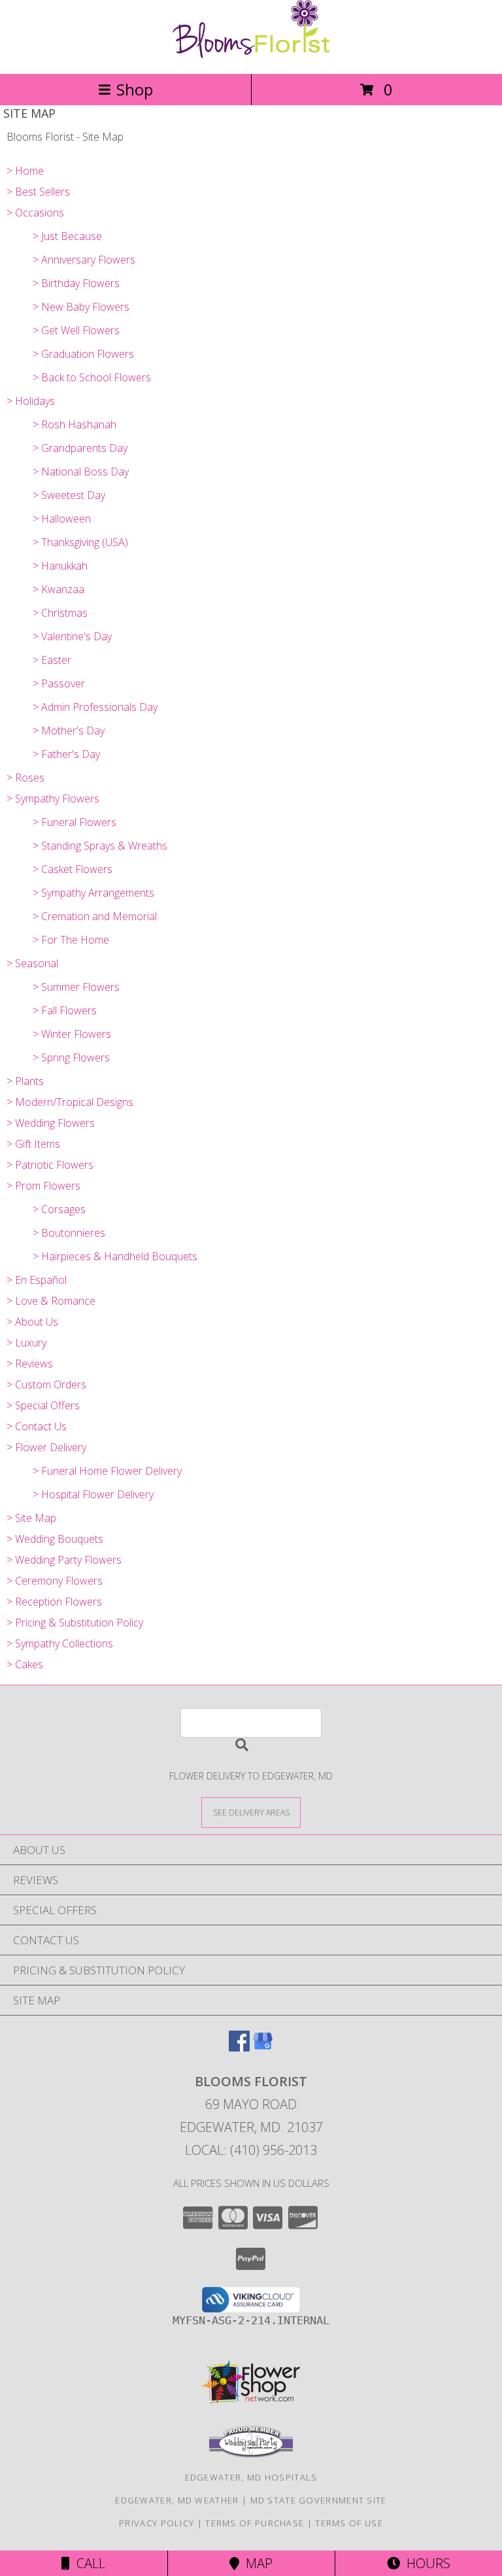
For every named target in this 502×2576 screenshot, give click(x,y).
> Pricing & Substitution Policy (75, 1623)
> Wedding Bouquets (55, 1539)
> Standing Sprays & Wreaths (100, 846)
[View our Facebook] (239, 2047)
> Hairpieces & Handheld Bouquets (115, 1256)
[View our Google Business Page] (263, 2047)
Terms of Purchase (255, 2523)
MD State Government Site (319, 2500)
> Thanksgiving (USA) (80, 542)
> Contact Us (37, 1426)
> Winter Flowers (72, 1034)
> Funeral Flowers (75, 822)
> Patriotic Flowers (50, 1165)
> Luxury (26, 1343)
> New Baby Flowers (81, 307)
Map (256, 2563)
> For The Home (71, 940)
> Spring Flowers (71, 1057)
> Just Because (67, 236)
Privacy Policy (157, 2523)
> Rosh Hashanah (75, 424)
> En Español (37, 1280)
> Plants (25, 1081)
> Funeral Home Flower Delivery (107, 1471)
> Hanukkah (60, 566)
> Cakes (25, 1664)
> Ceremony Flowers (55, 1581)
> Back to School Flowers (92, 377)
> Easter (52, 660)
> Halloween (62, 519)
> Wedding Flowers (51, 1123)
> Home (25, 171)
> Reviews (30, 1364)
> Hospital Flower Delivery (93, 1494)
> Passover (59, 683)
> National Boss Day (81, 472)
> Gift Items (33, 1144)
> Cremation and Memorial (95, 916)
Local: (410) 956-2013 (251, 2150)
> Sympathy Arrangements (93, 893)
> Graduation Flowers (83, 354)
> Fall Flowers (65, 1010)
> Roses (25, 778)
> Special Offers (43, 1405)
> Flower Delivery (46, 1447)
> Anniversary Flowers (84, 260)
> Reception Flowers (54, 1602)
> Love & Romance (51, 1301)
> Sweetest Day (69, 495)
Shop (135, 89)
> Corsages (59, 1209)
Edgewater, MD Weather (177, 2500)
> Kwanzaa (59, 589)
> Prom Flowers (43, 1186)
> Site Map (31, 1518)
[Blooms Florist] (251, 55)
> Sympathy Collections (60, 1643)
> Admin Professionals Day (95, 707)
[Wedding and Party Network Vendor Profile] (251, 2454)
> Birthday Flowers (76, 283)
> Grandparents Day (80, 448)
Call (88, 2563)
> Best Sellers (38, 192)
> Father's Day (66, 754)
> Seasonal (32, 963)
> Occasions (35, 213)
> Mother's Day (69, 730)
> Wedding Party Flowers (64, 1560)
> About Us (32, 1322)
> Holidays (31, 401)
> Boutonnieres (69, 1233)
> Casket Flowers (73, 869)
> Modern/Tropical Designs (70, 1102)
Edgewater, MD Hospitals (251, 2477)
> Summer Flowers (76, 987)
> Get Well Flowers (76, 330)
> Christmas (60, 613)
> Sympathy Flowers (53, 799)
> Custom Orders (46, 1384)
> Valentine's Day (72, 636)
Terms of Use (349, 2523)
